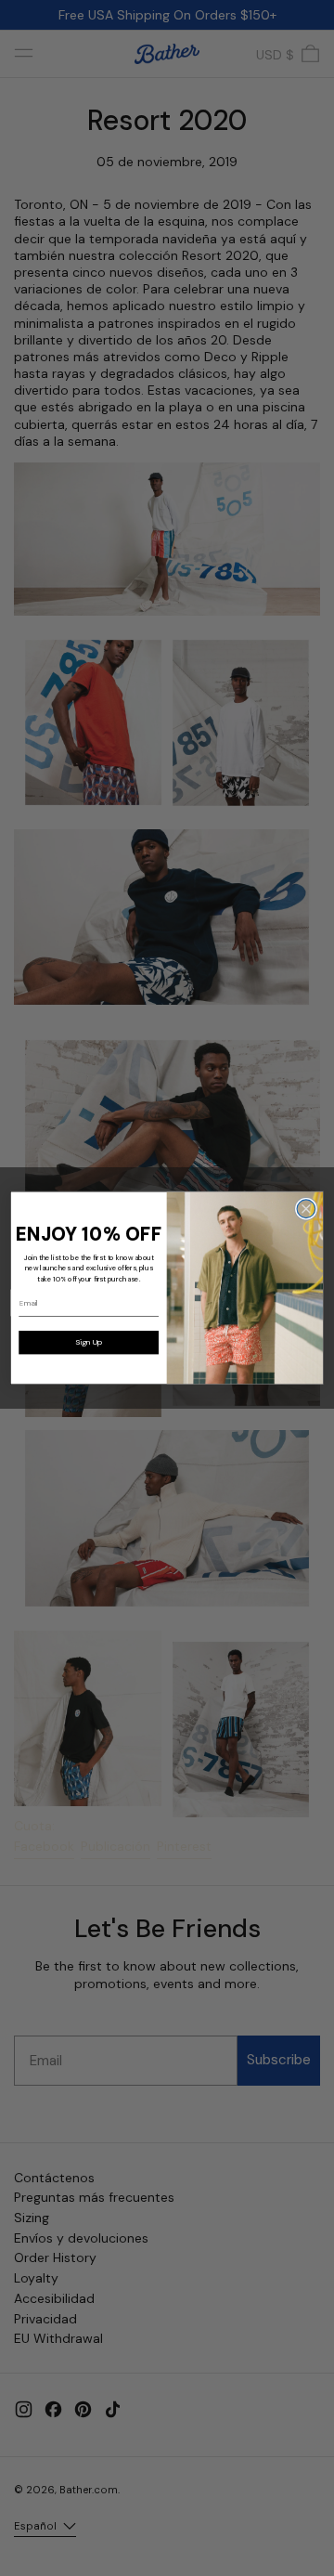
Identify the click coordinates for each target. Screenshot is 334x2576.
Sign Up (89, 1342)
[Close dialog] (306, 1209)
